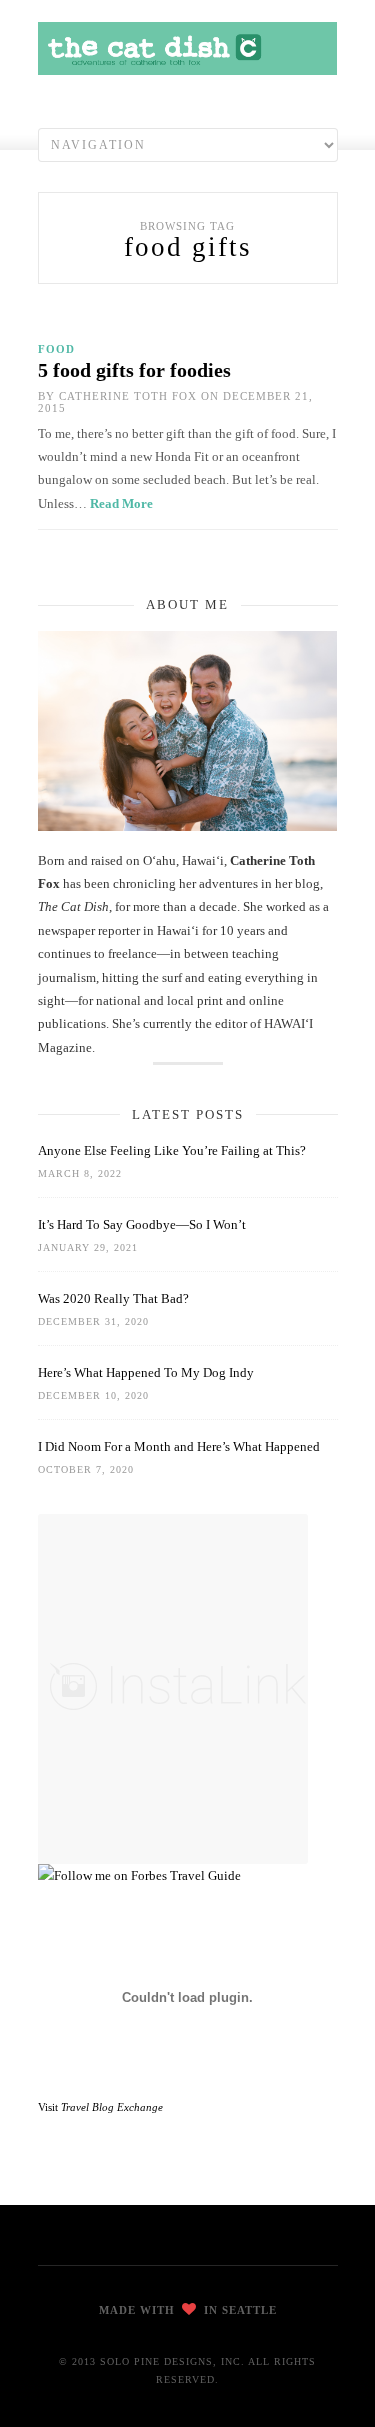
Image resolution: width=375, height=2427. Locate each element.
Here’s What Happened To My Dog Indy (146, 1372)
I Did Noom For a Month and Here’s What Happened (179, 1446)
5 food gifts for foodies (134, 370)
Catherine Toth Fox (128, 396)
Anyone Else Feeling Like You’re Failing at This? (172, 1150)
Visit (100, 2107)
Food (56, 349)
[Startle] (139, 1875)
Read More (121, 503)
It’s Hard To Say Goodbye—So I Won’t (142, 1224)
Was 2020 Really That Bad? (113, 1298)
